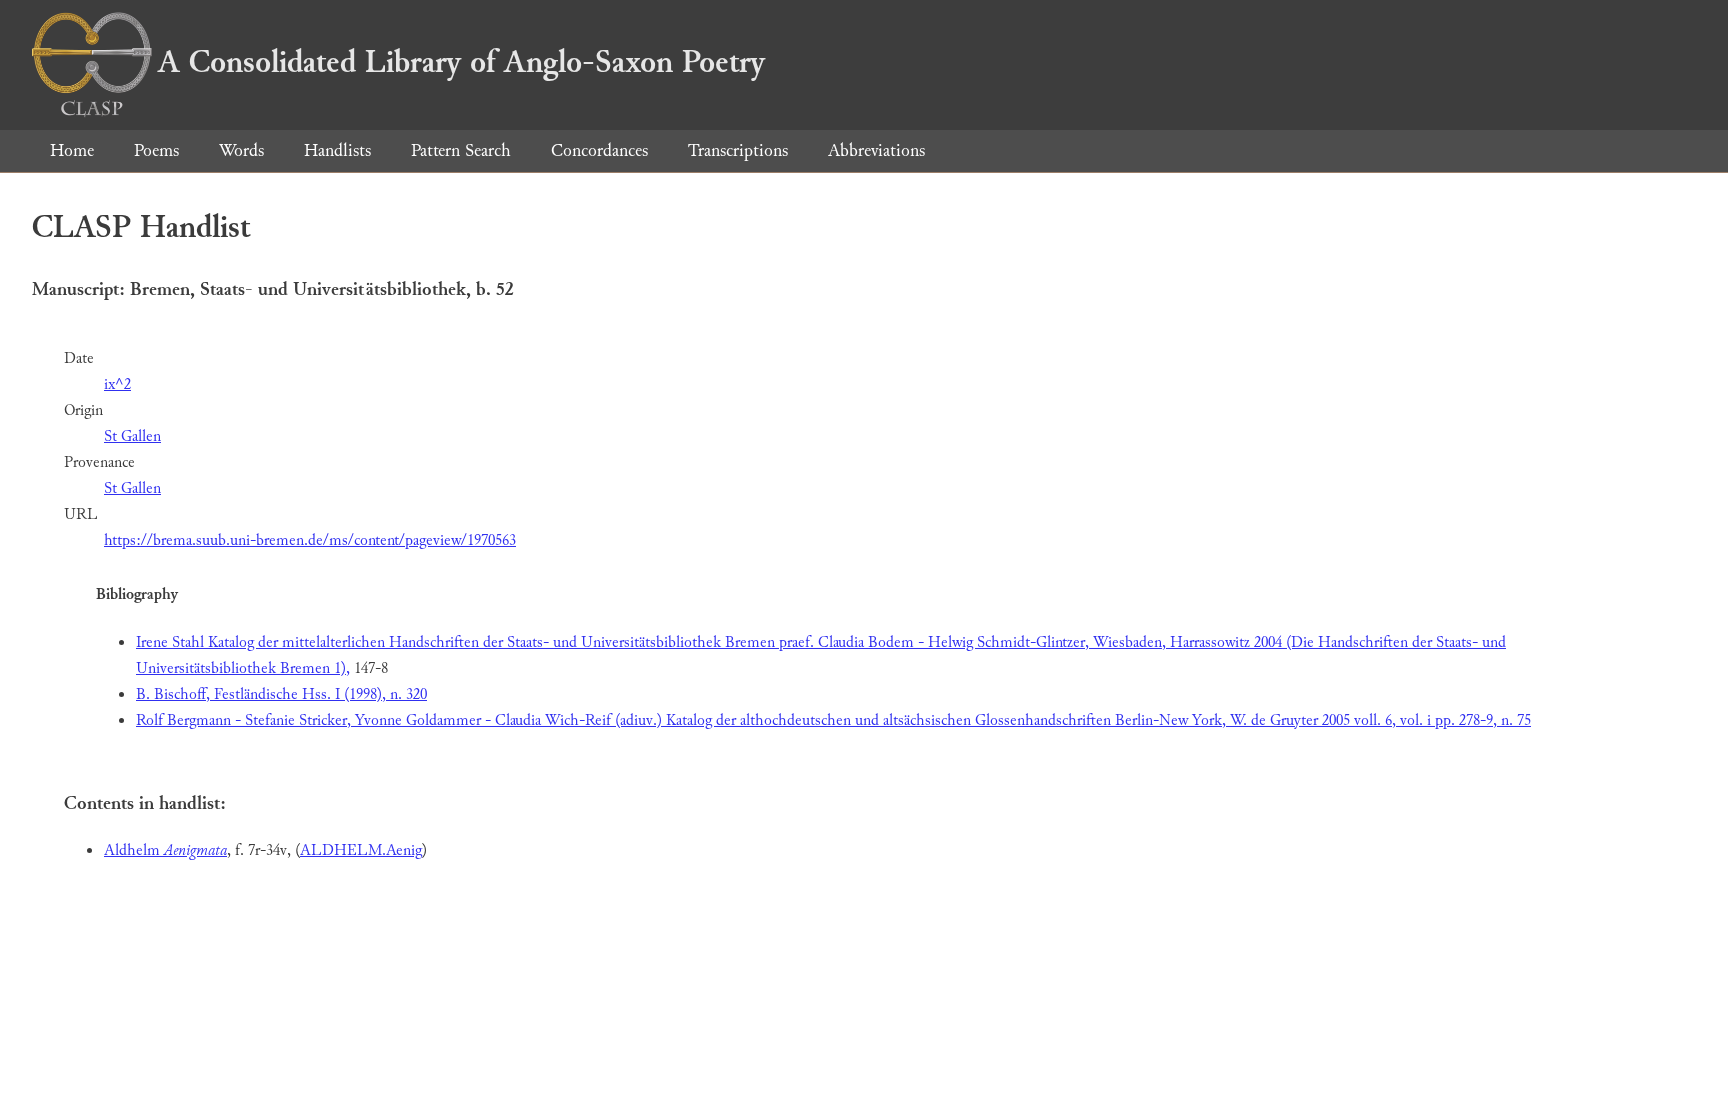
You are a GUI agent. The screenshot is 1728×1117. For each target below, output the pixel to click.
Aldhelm (165, 850)
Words (241, 150)
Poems (156, 150)
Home (72, 150)
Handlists (337, 150)
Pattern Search (461, 150)
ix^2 (117, 384)
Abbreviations (876, 150)
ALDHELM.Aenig (361, 850)
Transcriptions (738, 150)
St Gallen (132, 436)
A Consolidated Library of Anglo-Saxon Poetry (461, 62)
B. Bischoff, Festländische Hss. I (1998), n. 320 (281, 694)
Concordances (599, 150)
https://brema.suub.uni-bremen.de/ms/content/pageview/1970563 (310, 540)
